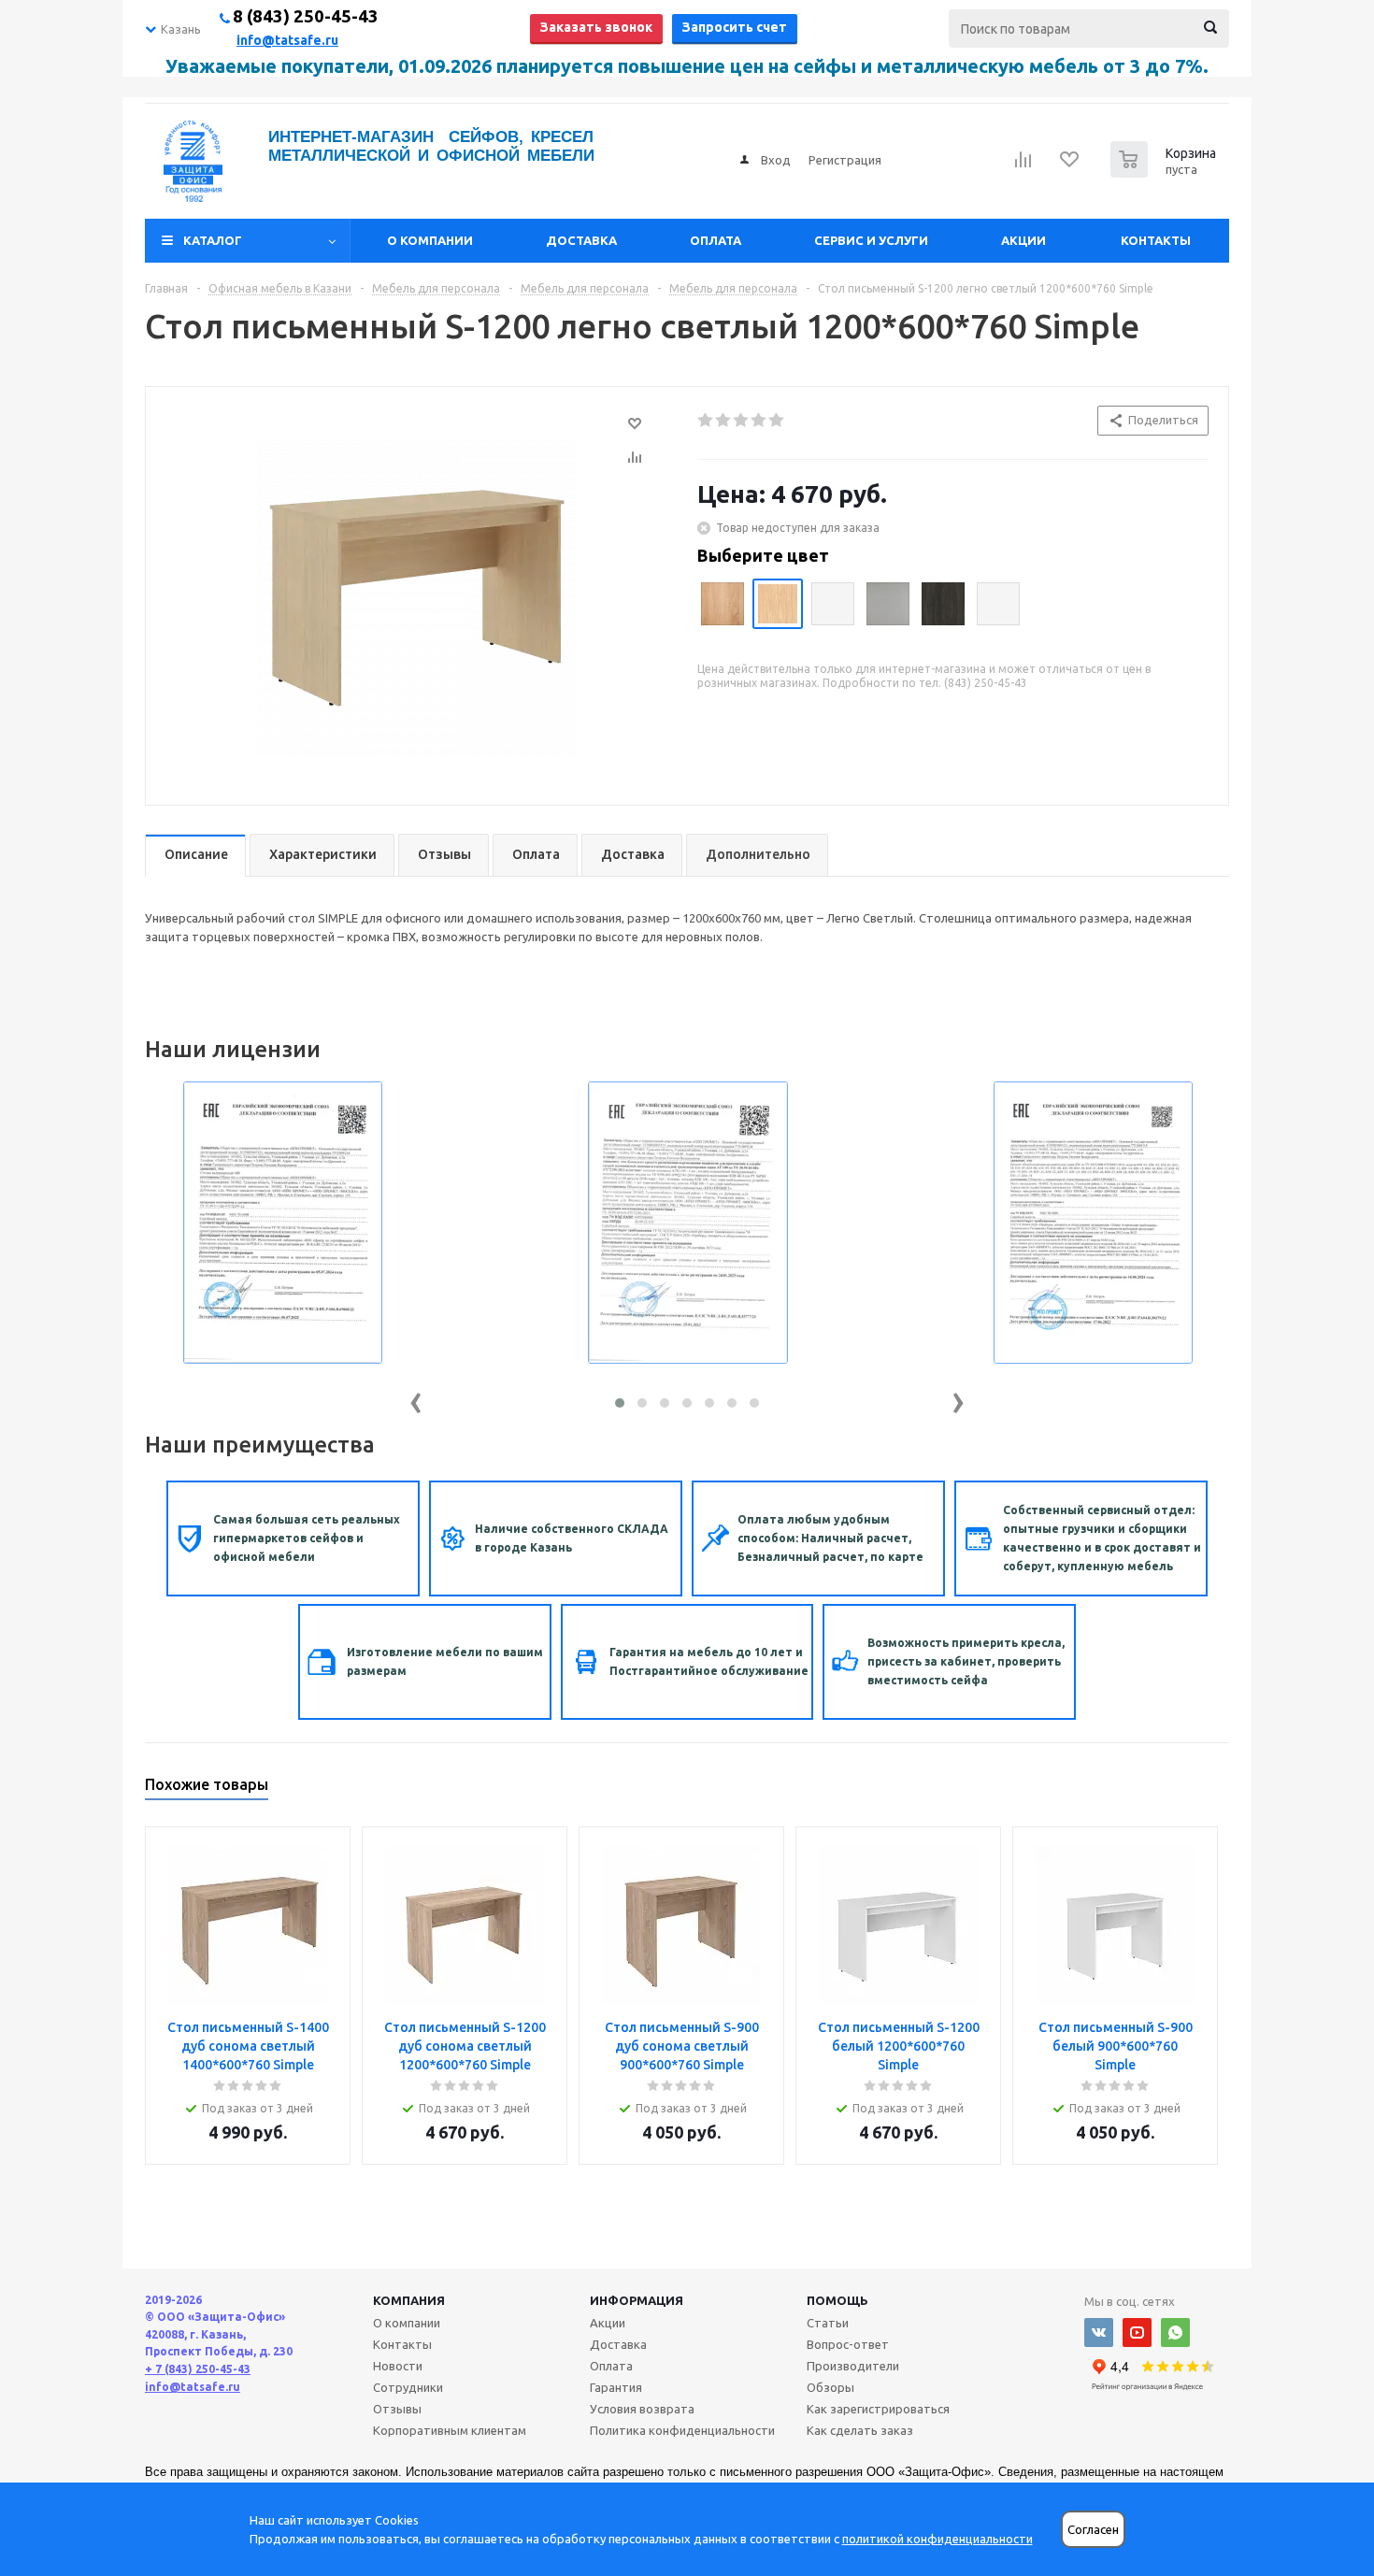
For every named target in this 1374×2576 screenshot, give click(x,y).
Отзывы (397, 2409)
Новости (398, 2366)
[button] (620, 1403)
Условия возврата (642, 2409)
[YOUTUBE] (1137, 2333)
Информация (637, 2300)
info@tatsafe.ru (287, 40)
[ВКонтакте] (1099, 2333)
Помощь (837, 2300)
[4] (759, 421)
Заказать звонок (596, 27)
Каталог (213, 240)
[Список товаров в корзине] (1166, 172)
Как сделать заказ (860, 2430)
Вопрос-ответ (848, 2344)
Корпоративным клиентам (450, 2430)
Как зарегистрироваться (878, 2409)
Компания (409, 2300)
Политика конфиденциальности (682, 2430)
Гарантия (616, 2387)
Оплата (716, 240)
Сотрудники (408, 2387)
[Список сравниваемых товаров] (1023, 165)
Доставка (581, 240)
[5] (777, 421)
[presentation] (416, 1399)
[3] (742, 421)
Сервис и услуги (871, 240)
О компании (430, 240)
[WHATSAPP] (1175, 2333)
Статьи (828, 2323)
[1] (706, 421)
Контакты (1156, 240)
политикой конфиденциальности (937, 2539)
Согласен (1093, 2530)
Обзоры (830, 2387)
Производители (853, 2366)
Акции (1023, 240)
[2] (724, 421)
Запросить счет (735, 27)
